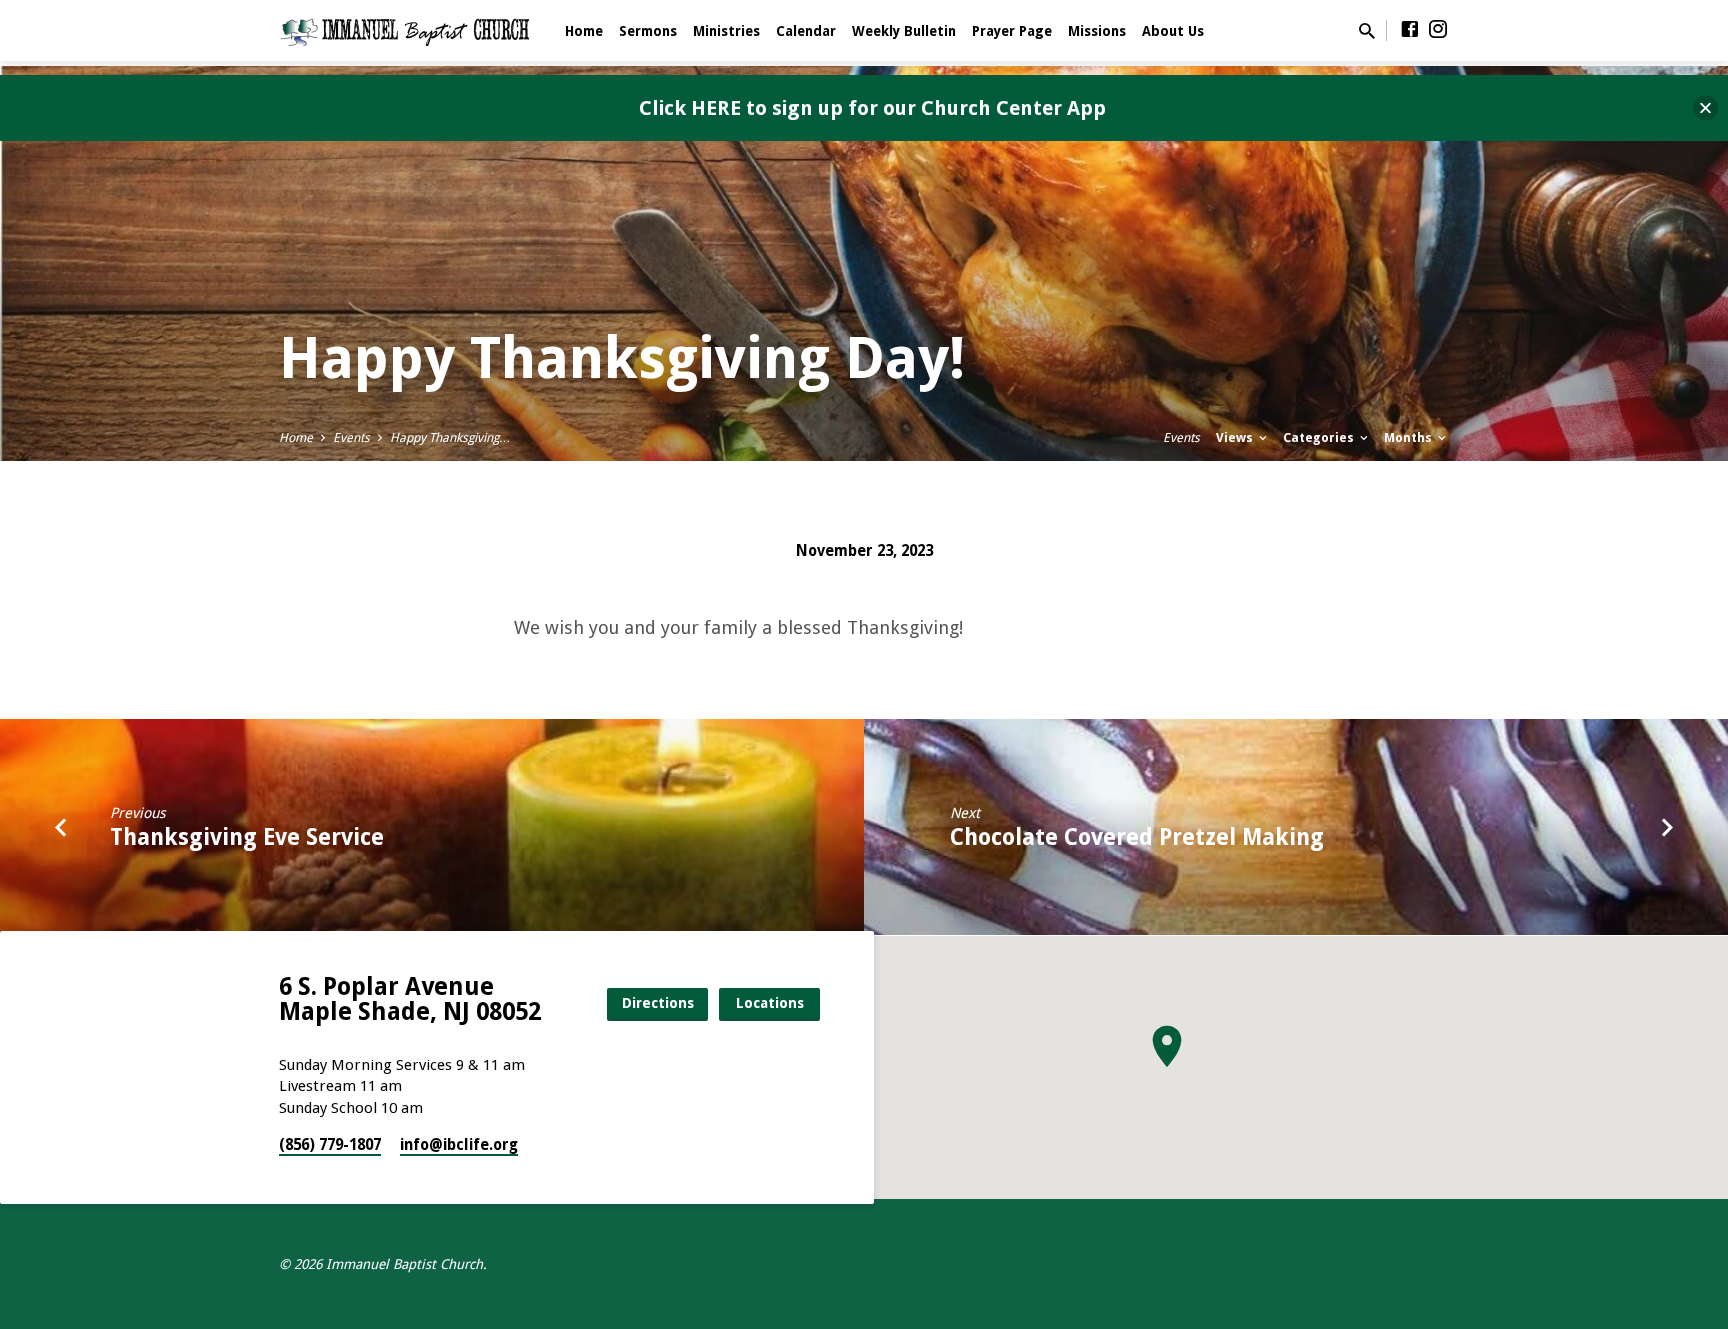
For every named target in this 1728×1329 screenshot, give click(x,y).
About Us (1173, 31)
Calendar (806, 31)
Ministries (726, 31)
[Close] (1705, 108)
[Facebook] (1410, 29)
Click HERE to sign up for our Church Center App (872, 108)
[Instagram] (1438, 29)
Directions (658, 1003)
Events (351, 437)
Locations (770, 1003)
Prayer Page (1012, 31)
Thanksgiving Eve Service (247, 837)
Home (584, 31)
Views (1236, 437)
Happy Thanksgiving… (450, 437)
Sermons (648, 31)
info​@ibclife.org (459, 1145)
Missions (1097, 31)
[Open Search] (1367, 31)
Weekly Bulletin (904, 31)
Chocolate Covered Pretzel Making (1137, 837)
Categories (1320, 437)
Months (1409, 437)
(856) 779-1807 (330, 1145)
